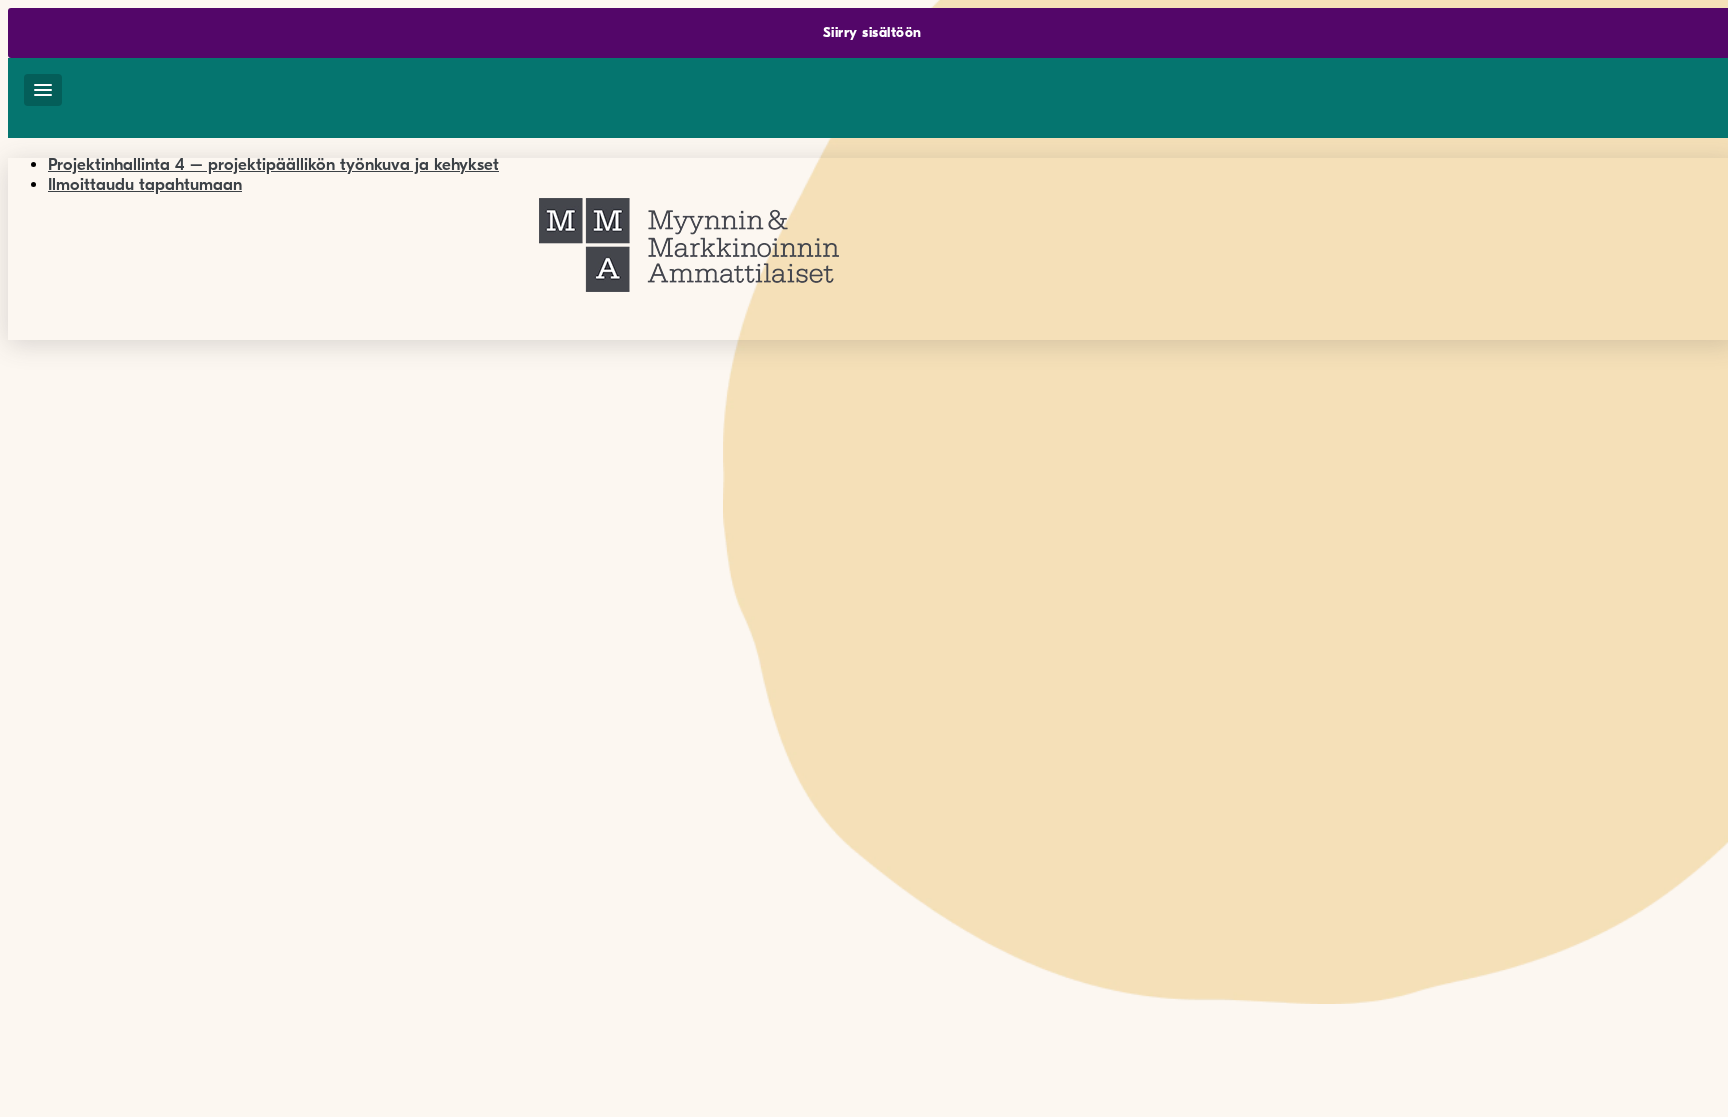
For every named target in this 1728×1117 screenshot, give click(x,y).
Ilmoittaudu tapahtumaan (145, 184)
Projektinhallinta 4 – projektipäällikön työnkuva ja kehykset (273, 164)
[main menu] (43, 90)
